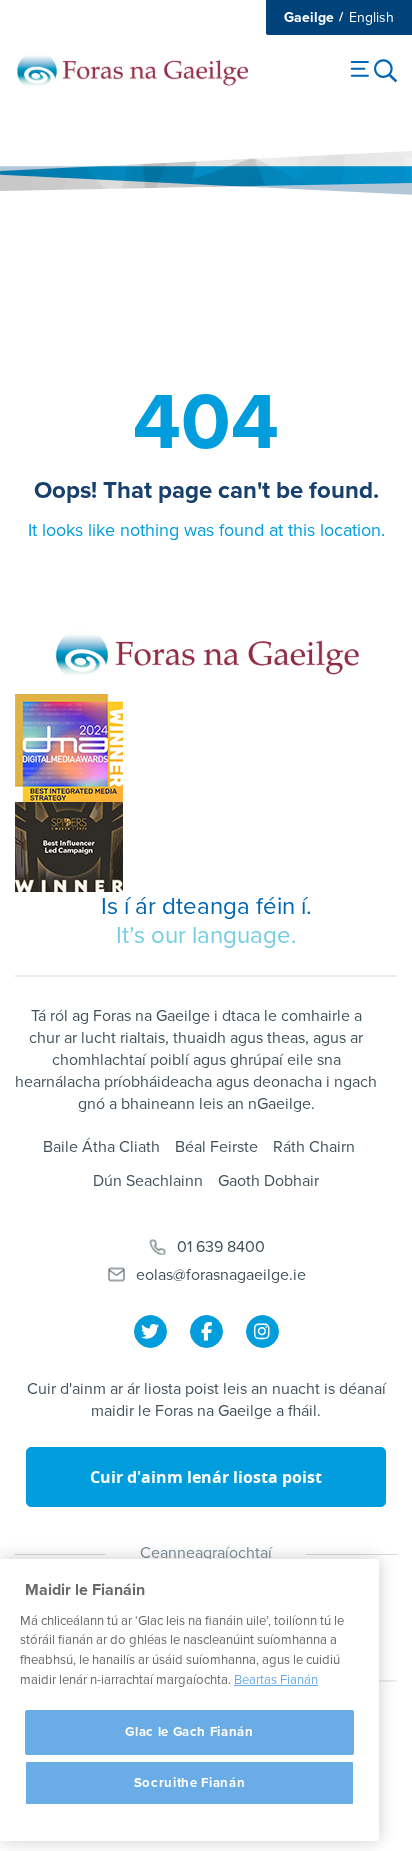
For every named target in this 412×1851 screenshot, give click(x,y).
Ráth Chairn (314, 1147)
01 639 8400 (221, 1247)
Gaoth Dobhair (268, 1181)
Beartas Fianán (276, 1680)
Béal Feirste (216, 1147)
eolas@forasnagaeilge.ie (221, 1275)
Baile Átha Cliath (101, 1147)
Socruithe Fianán (190, 1783)
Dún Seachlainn (148, 1181)
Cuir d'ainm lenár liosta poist (206, 1477)
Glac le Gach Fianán (189, 1732)
